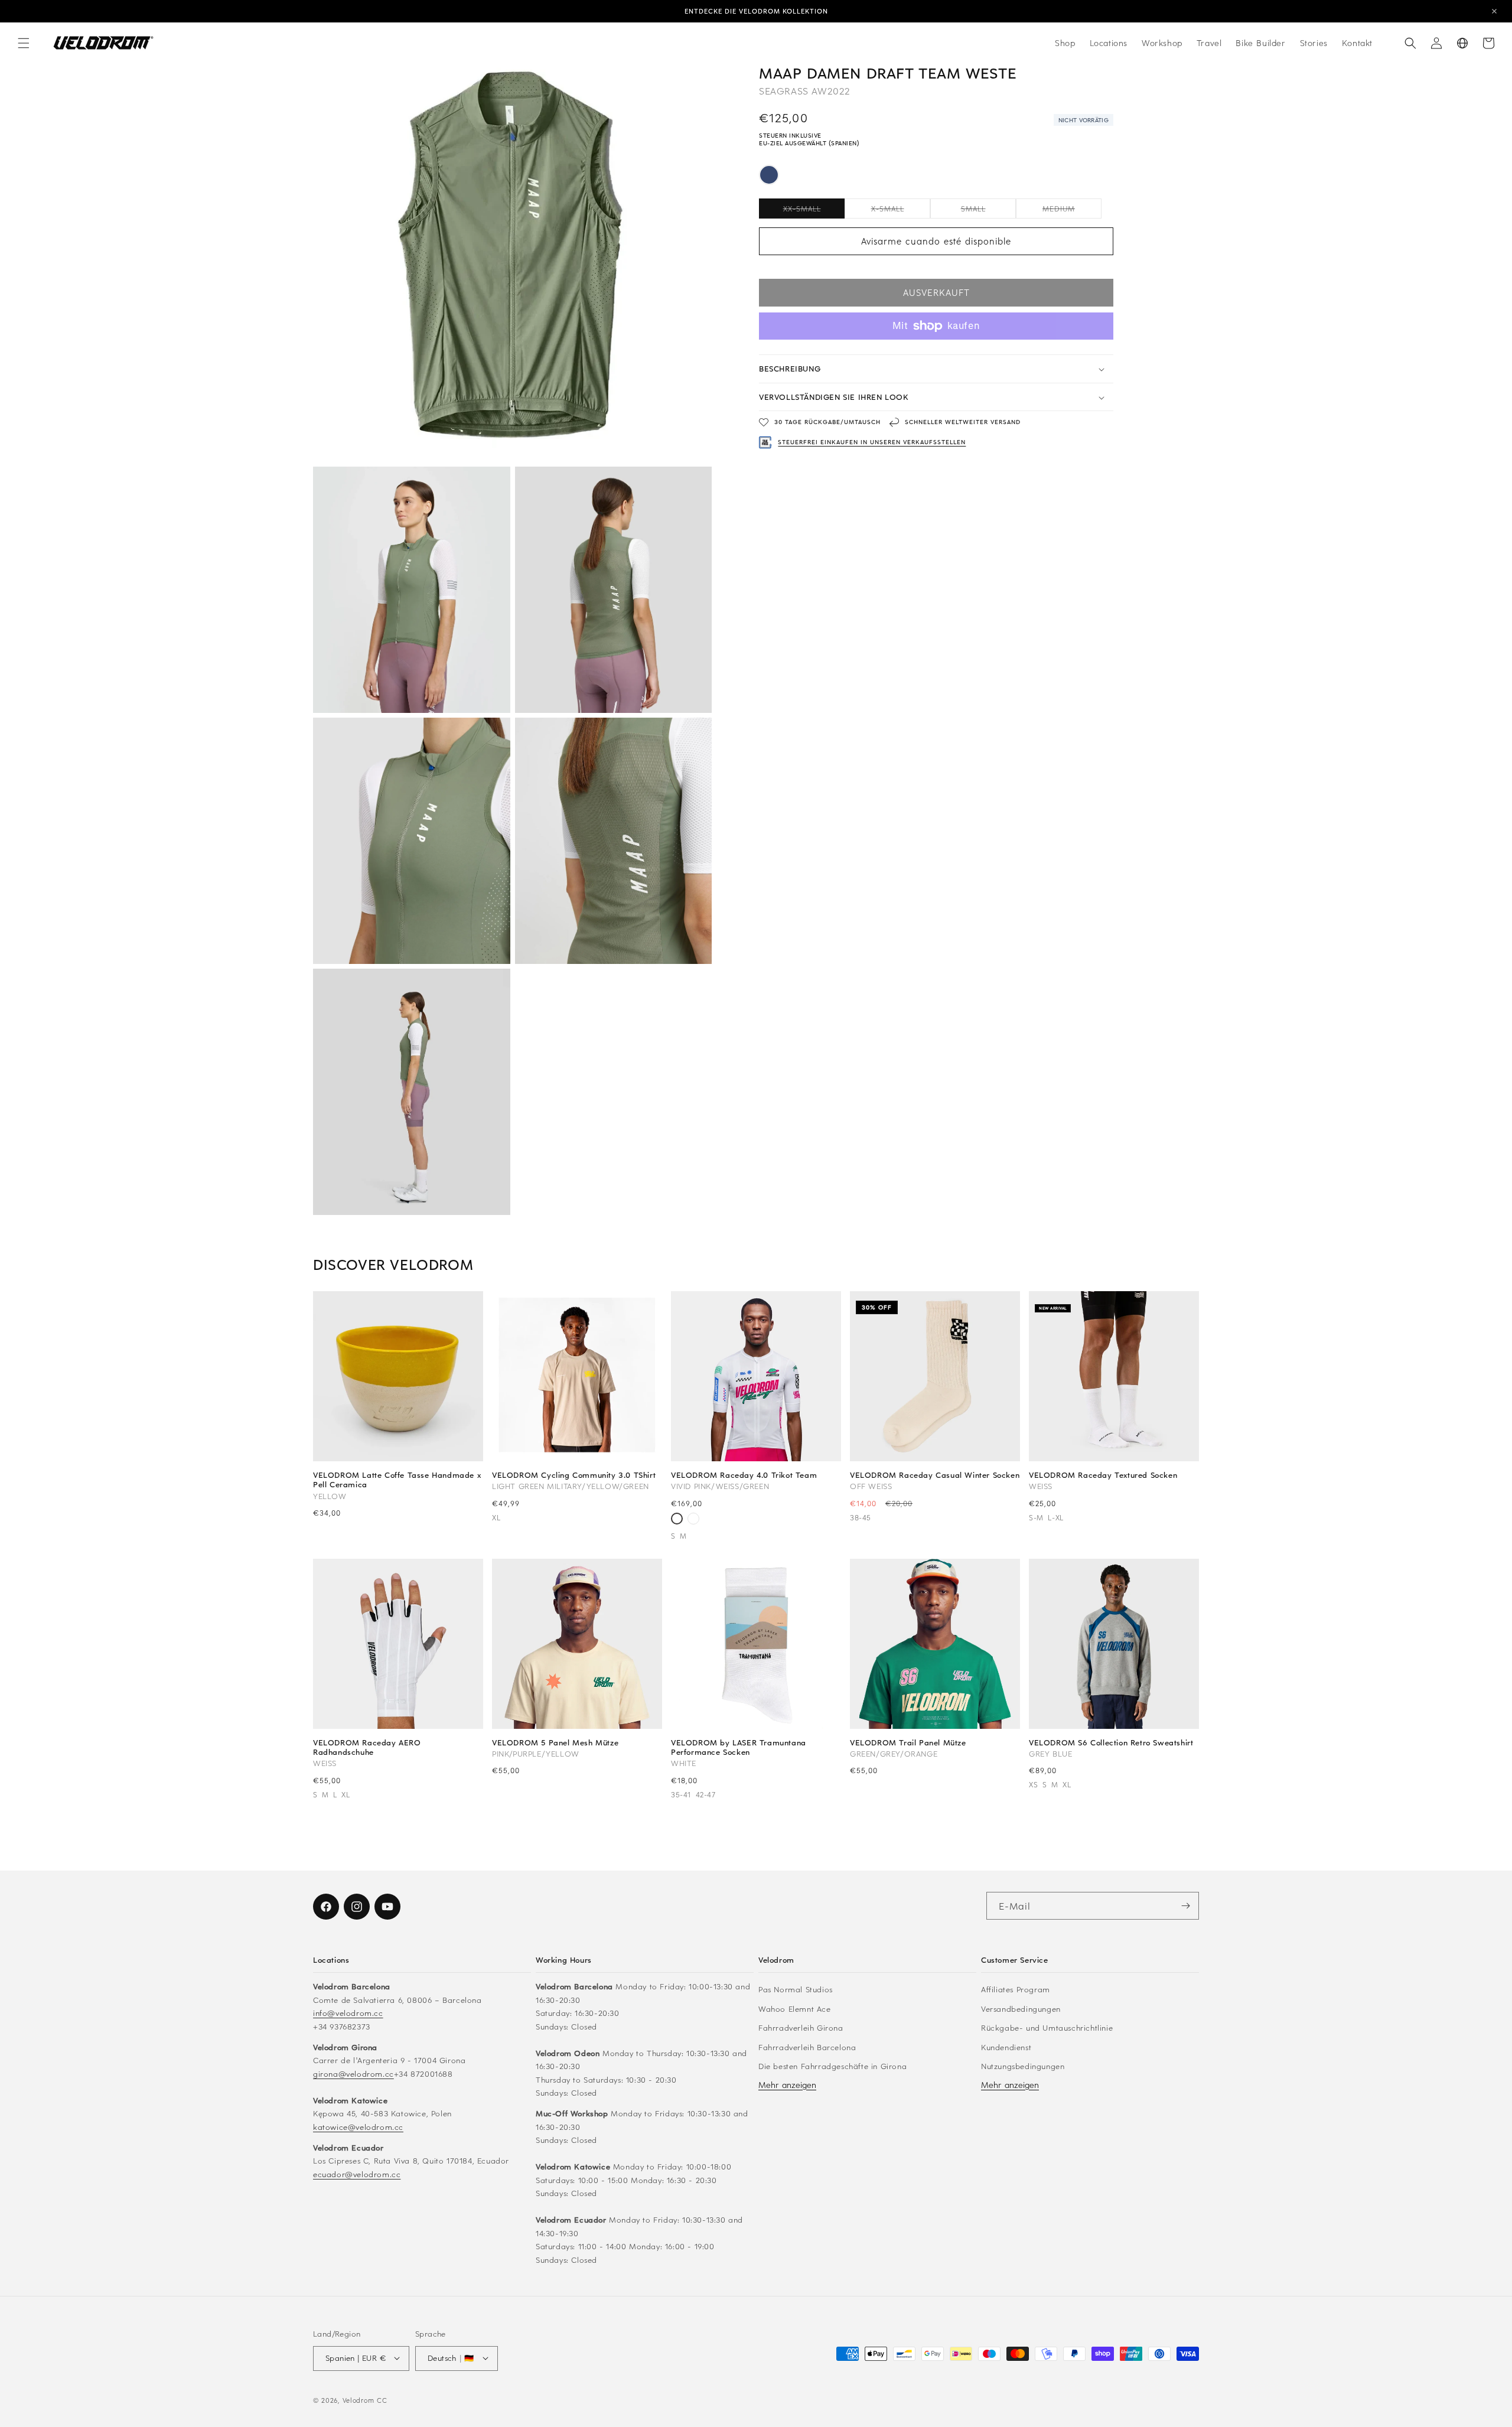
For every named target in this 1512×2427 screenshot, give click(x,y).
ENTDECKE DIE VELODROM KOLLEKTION (756, 11)
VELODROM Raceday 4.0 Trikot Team (744, 1475)
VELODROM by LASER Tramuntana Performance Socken (739, 1747)
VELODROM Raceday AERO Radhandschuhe (367, 1747)
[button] (24, 43)
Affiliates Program (1016, 1989)
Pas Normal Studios (796, 1989)
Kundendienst (1006, 2046)
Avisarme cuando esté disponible (936, 242)
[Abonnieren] (1185, 1906)
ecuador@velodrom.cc (357, 2173)
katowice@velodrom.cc (358, 2126)
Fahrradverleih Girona (801, 2027)
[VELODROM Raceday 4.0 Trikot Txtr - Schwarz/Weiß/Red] (693, 1520)
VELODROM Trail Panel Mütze (908, 1742)
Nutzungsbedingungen (1023, 2066)
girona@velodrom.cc (353, 2073)
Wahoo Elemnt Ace (795, 2008)
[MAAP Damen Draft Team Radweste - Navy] (769, 177)
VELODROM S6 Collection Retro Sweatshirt (1111, 1742)
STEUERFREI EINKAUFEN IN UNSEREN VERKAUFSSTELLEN (872, 442)
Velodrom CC (365, 2400)
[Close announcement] (1494, 11)
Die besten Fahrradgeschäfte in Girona (832, 2066)
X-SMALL (901, 211)
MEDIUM (1072, 211)
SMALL (988, 211)
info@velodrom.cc (348, 2013)
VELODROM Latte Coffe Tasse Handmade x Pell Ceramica (397, 1480)
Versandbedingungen (1021, 2008)
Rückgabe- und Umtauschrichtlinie (1047, 2027)
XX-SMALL (814, 211)
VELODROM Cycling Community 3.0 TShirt (574, 1475)
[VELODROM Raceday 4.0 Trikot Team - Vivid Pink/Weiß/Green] (677, 1520)
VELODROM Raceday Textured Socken (1103, 1475)
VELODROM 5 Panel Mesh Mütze (555, 1742)
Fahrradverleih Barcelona (807, 2046)
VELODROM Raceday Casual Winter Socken (935, 1475)
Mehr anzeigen (787, 2084)
